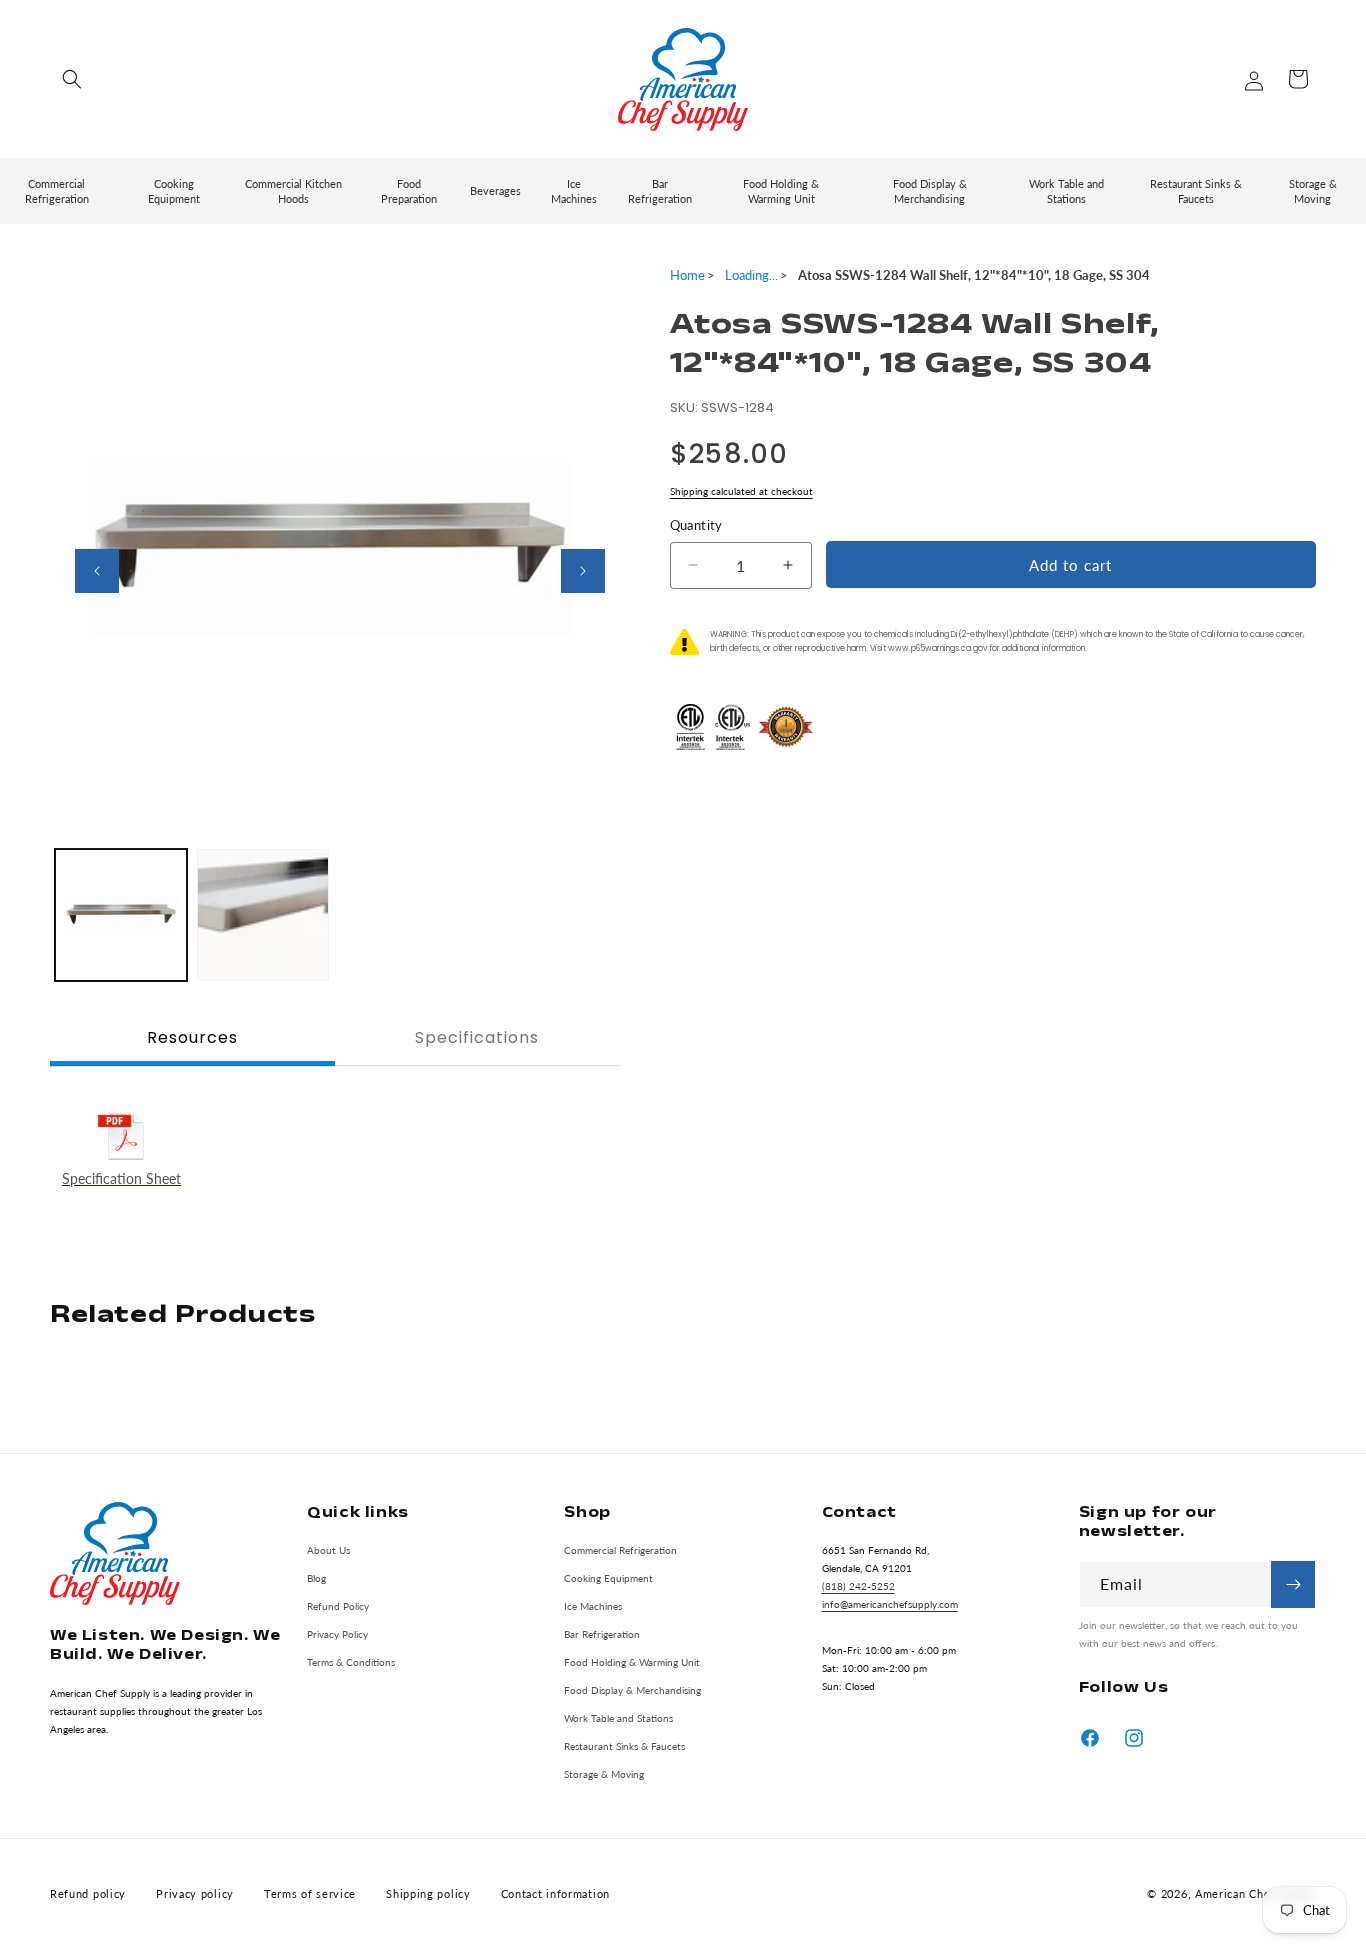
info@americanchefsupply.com (890, 1604)
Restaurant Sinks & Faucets (624, 1746)
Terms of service (310, 1893)
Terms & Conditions (351, 1662)
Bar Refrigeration (602, 1634)
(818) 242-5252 (858, 1586)
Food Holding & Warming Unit (632, 1662)
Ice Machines (593, 1606)
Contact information (555, 1893)
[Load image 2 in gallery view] (263, 915)
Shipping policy (428, 1893)
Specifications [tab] (477, 1037)
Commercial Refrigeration (620, 1550)
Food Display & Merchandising (632, 1690)
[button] (72, 79)
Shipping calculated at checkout (741, 490)
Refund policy (88, 1893)
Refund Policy (338, 1606)
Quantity (696, 525)
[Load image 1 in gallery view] (121, 915)
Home (687, 275)
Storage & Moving (604, 1774)
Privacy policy (195, 1893)
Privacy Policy (337, 1634)
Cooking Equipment (608, 1578)
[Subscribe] (1293, 1584)
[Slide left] (97, 571)
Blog (316, 1578)
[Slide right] (583, 571)
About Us (328, 1550)
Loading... (751, 275)
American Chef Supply (1255, 1893)
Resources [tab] (192, 1037)
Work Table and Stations (618, 1718)
